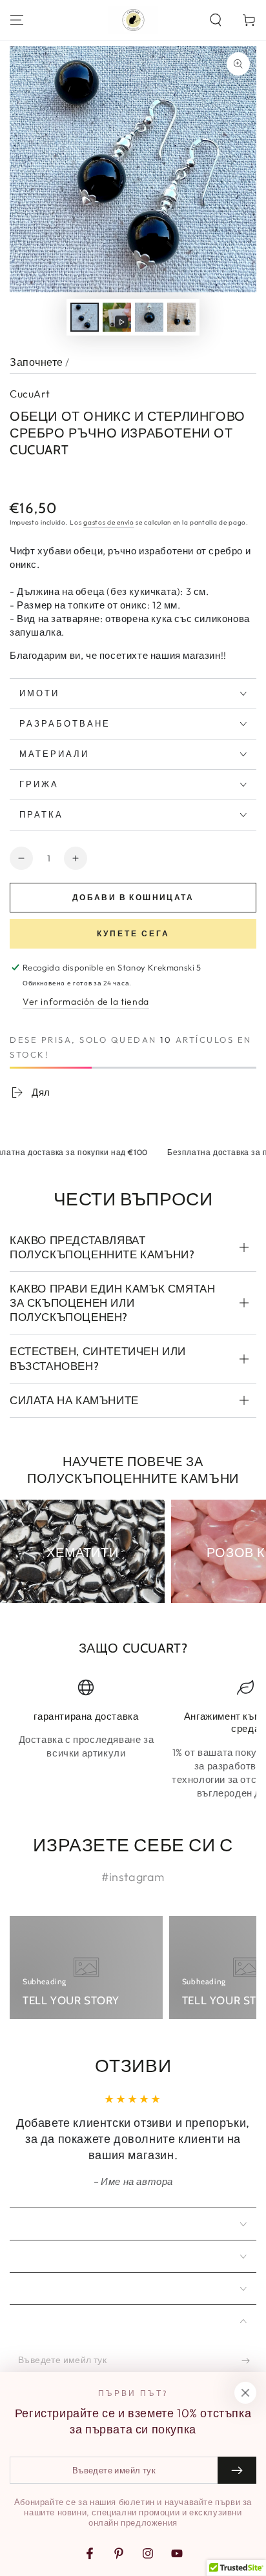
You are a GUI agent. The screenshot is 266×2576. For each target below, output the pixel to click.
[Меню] (17, 20)
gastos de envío (109, 522)
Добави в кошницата (133, 897)
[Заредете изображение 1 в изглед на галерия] (85, 317)
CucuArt (30, 394)
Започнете (36, 362)
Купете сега (133, 933)
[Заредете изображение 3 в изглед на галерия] (181, 317)
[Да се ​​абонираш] (249, 2360)
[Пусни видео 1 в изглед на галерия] (117, 317)
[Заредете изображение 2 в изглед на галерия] (149, 317)
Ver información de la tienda (86, 1001)
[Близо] (245, 2393)
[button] (216, 20)
